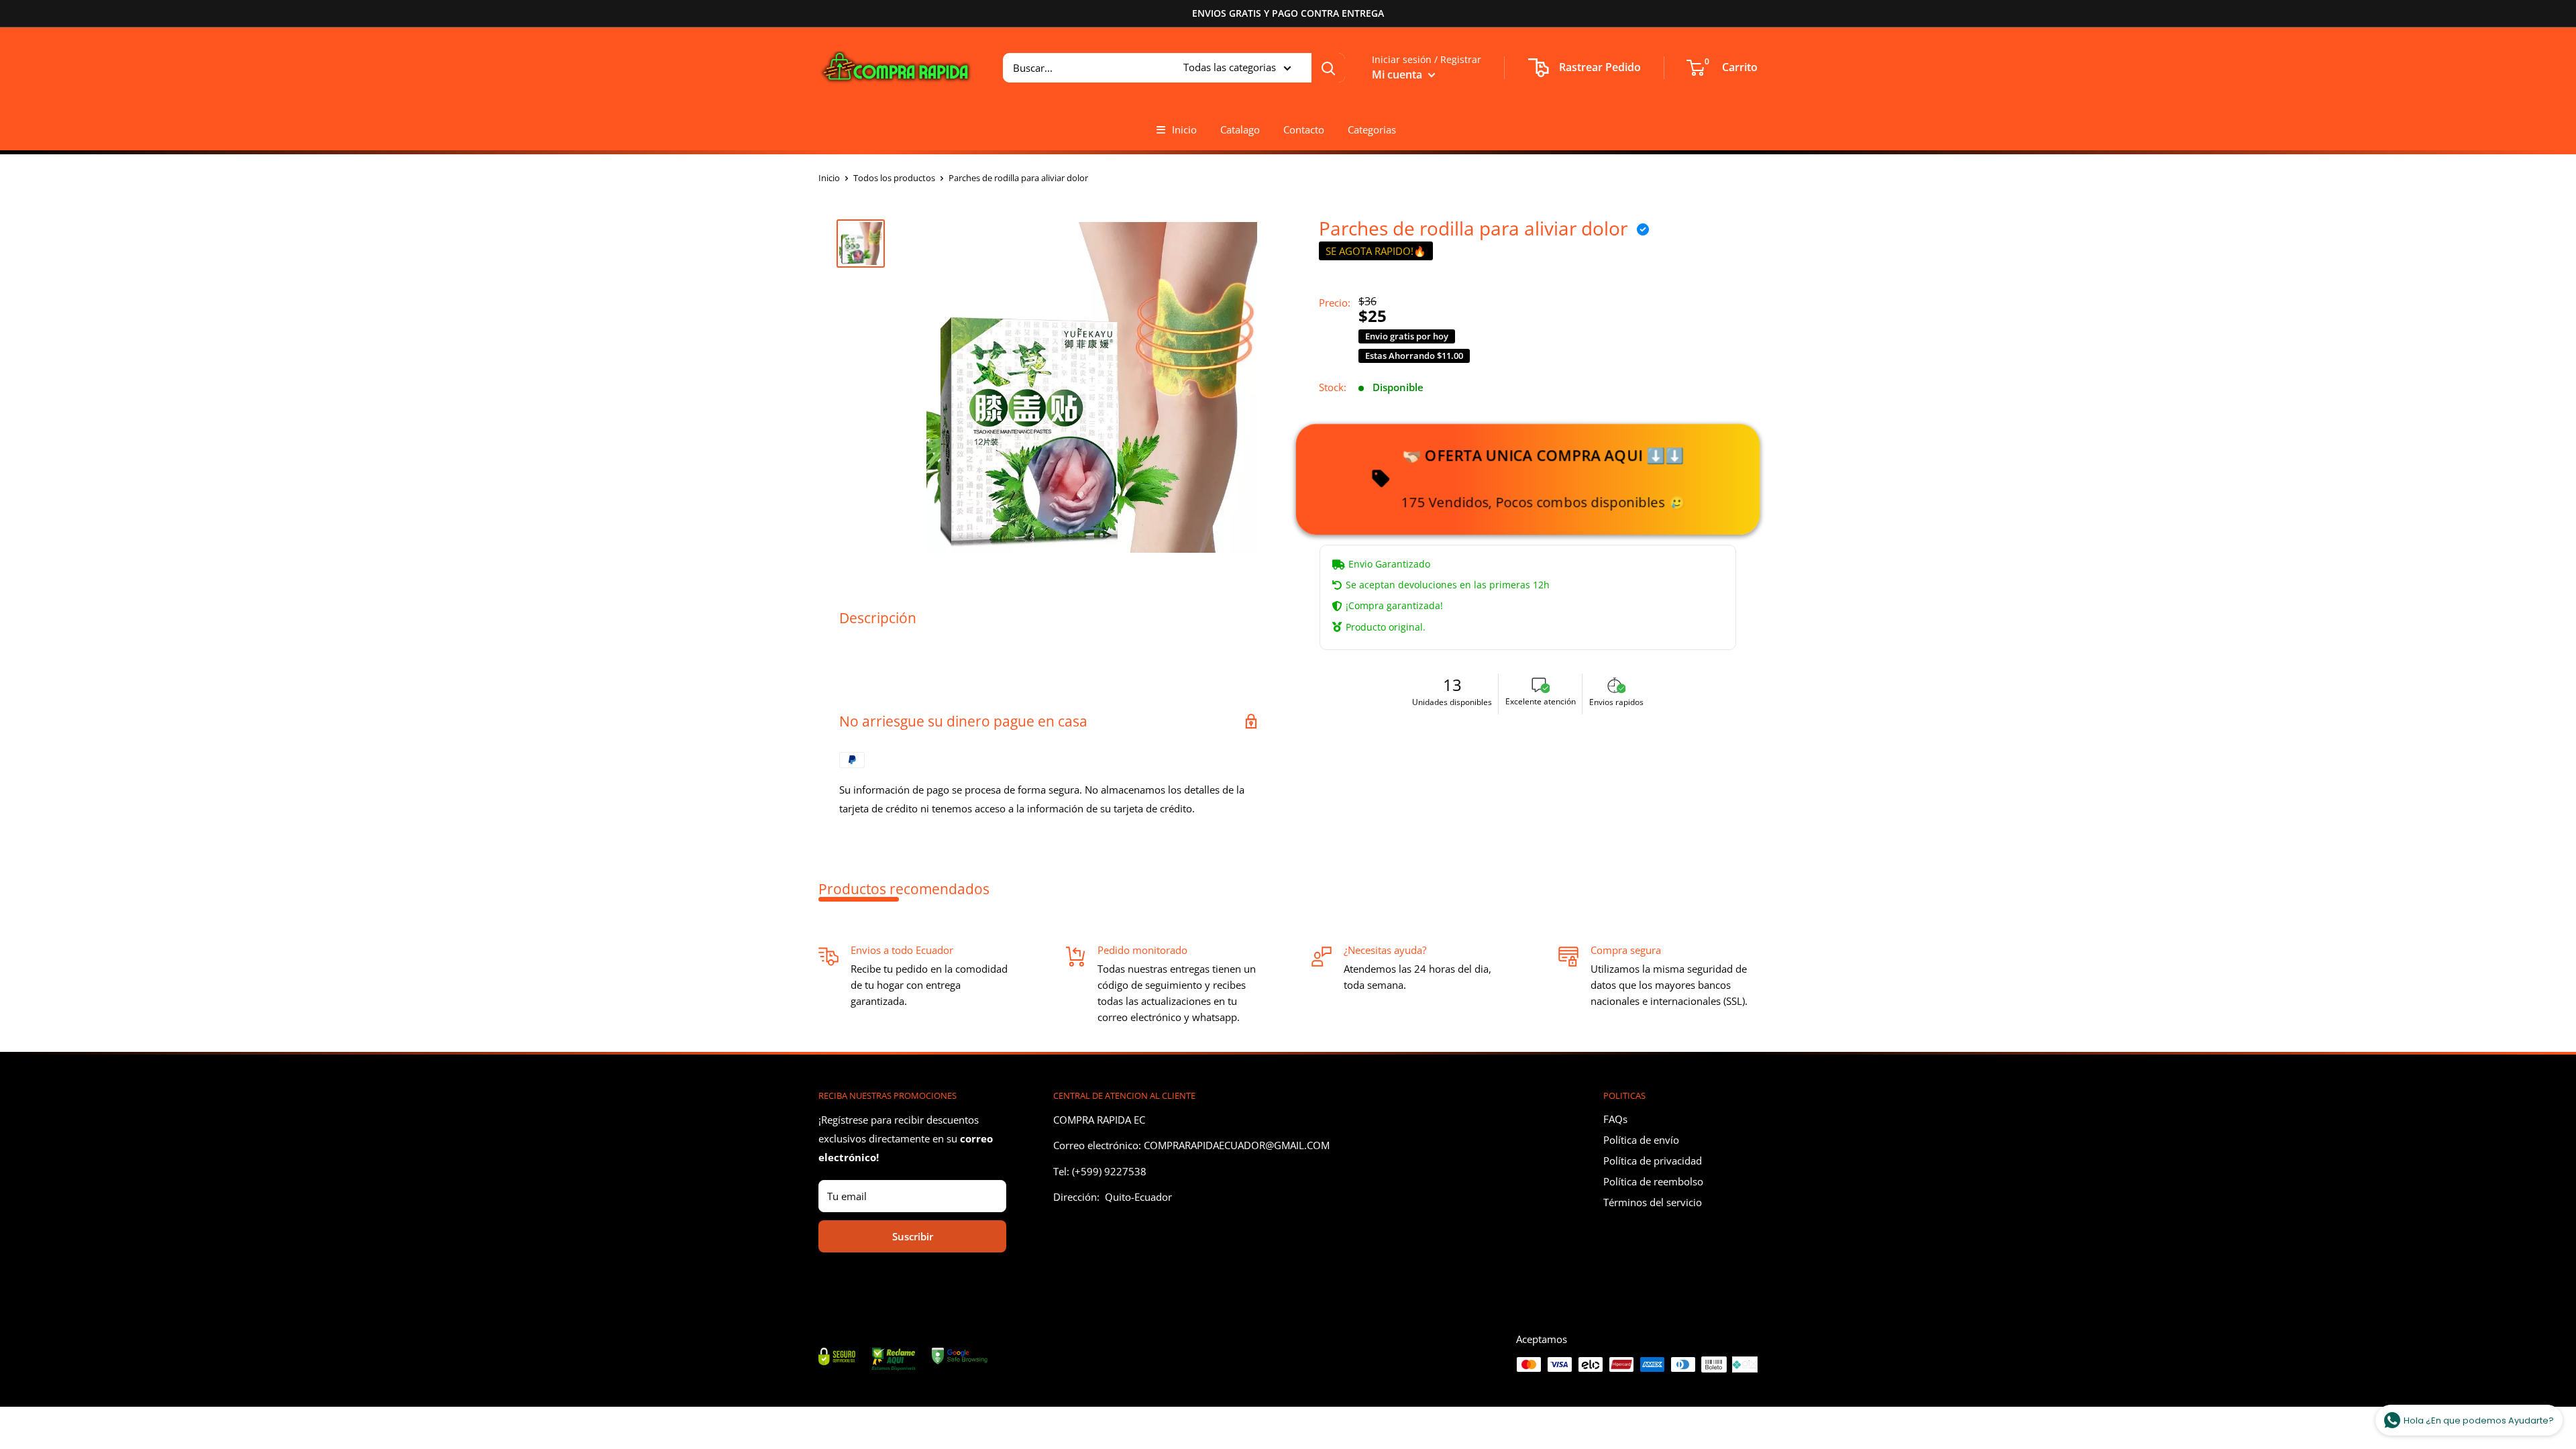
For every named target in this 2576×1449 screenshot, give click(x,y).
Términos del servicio (1653, 1202)
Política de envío (1641, 1140)
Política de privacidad (1653, 1161)
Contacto (1304, 129)
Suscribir (913, 1236)
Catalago (1240, 129)
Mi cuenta (1398, 74)
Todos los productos (894, 178)
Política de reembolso (1653, 1181)
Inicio (1184, 129)
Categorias (1372, 129)
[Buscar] (1328, 68)
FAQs (1615, 1119)
